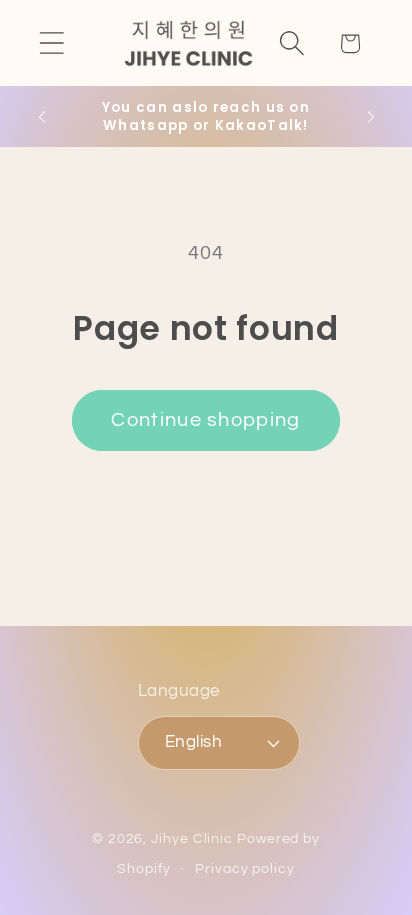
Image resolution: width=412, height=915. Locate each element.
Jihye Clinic (192, 838)
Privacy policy (245, 868)
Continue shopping (205, 420)
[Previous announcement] (42, 117)
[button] (51, 43)
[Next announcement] (371, 117)
